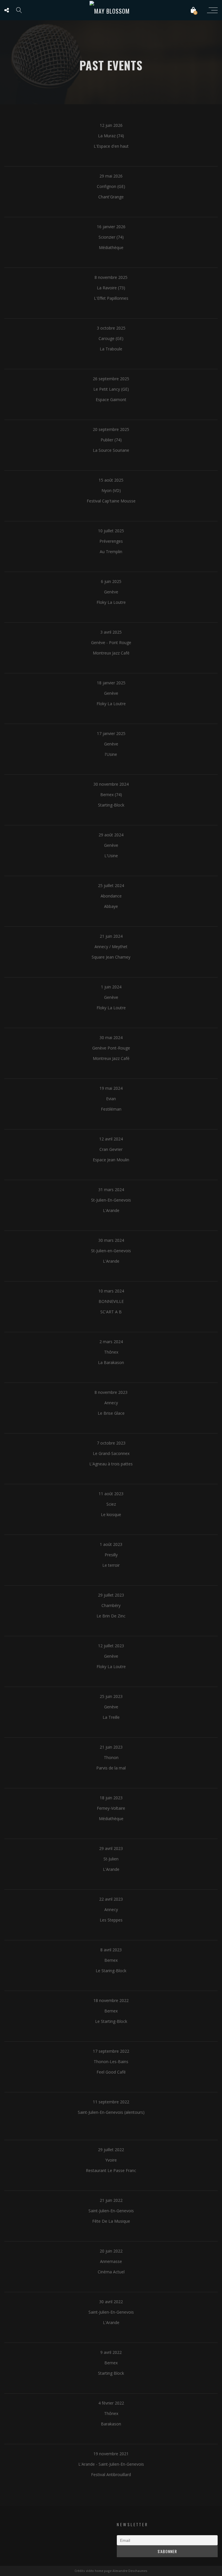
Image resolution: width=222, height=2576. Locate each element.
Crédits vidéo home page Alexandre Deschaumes (111, 2571)
